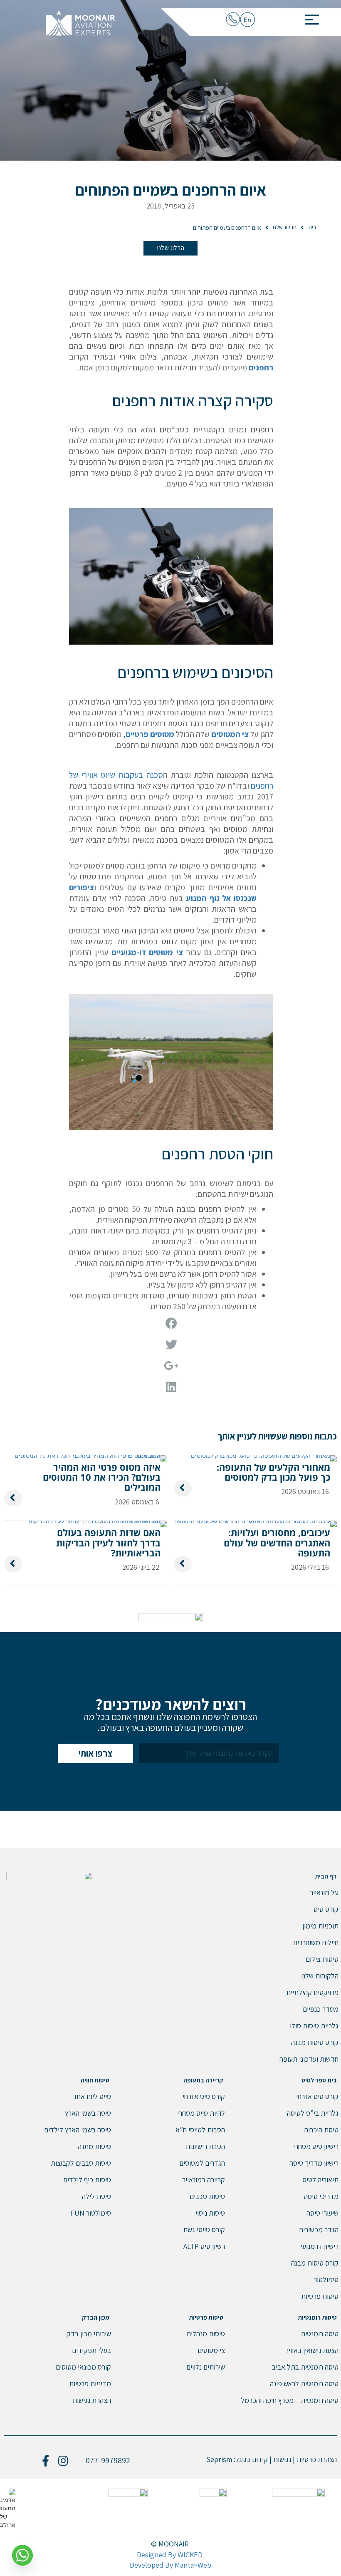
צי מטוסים (211, 2350)
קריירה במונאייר (204, 2180)
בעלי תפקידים (91, 2350)
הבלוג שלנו (171, 248)
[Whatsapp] (22, 2555)
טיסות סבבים (207, 2196)
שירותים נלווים (206, 2367)
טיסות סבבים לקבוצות (81, 2163)
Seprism (219, 2459)
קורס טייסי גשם (204, 2230)
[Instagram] (63, 2461)
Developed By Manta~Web (170, 2565)
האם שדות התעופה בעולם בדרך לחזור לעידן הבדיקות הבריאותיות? (108, 1542)
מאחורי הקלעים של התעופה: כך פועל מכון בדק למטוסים (273, 1472)
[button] (309, 17)
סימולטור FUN (91, 2213)
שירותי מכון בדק (89, 2334)
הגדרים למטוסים (202, 2163)
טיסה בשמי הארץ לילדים (78, 2130)
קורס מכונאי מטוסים (83, 2367)
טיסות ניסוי (210, 2213)
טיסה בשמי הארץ (88, 2113)
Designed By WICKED (170, 2555)
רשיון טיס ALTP (204, 2246)
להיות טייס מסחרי (201, 2113)
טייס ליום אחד (92, 2096)
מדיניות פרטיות (90, 2384)
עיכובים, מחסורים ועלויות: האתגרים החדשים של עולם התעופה (277, 1542)
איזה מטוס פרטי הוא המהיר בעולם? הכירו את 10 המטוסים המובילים (102, 1477)
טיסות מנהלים (206, 2334)
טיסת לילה (96, 2196)
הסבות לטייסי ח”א (200, 2130)
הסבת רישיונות (205, 2146)
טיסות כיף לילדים (87, 2180)
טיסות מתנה (94, 2146)
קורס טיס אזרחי (204, 2096)
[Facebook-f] (45, 2461)
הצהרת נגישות (92, 2400)
